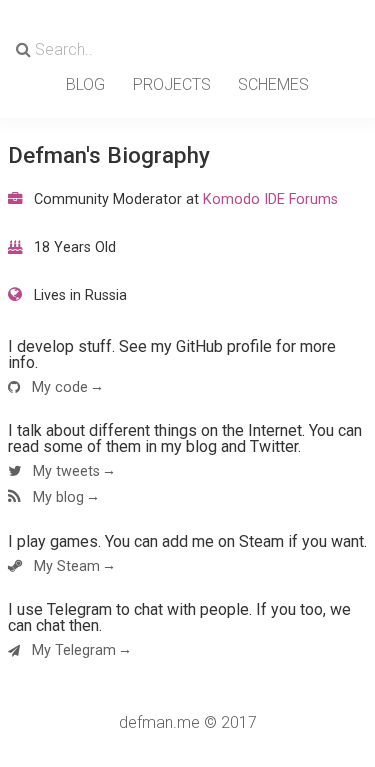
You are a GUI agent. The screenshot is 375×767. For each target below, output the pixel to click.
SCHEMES (273, 84)
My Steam (65, 566)
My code (58, 387)
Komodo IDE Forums (270, 199)
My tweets (64, 471)
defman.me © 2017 (188, 722)
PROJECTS (172, 84)
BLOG (85, 84)
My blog (56, 497)
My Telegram (72, 650)
